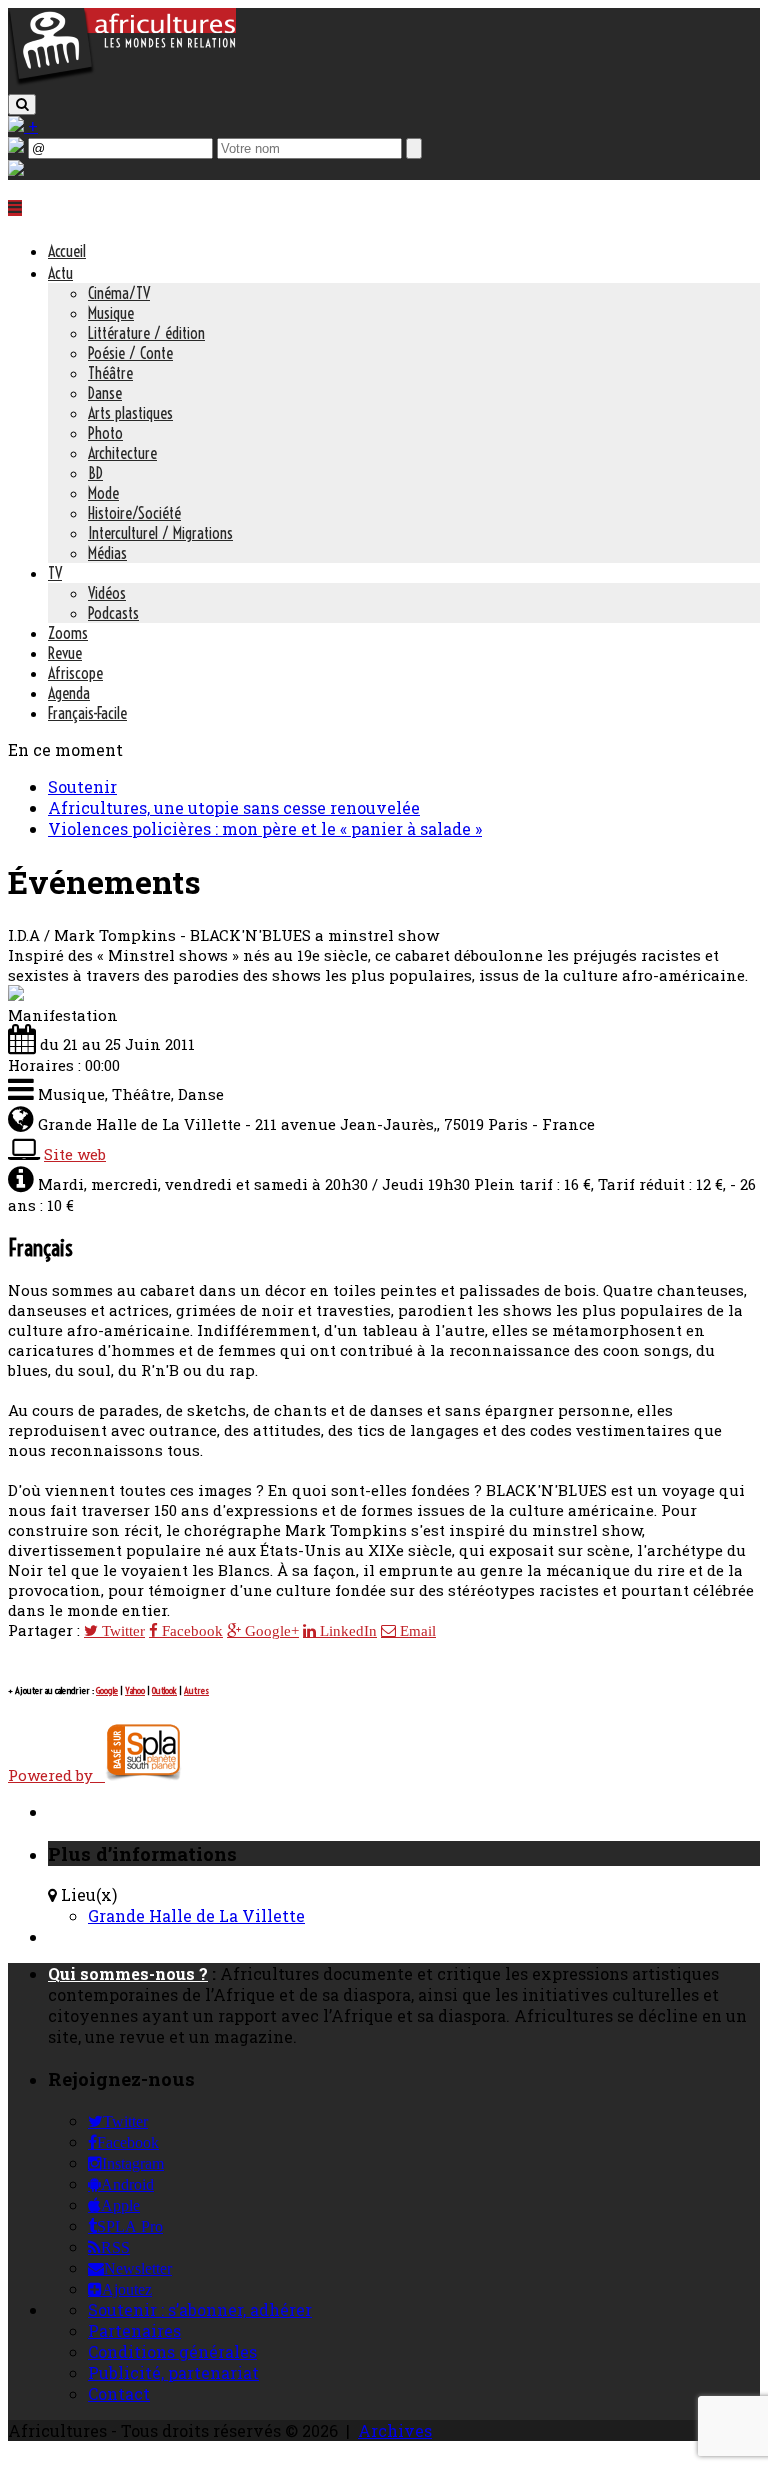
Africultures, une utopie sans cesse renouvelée (234, 807)
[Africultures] (122, 81)
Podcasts (113, 613)
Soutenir (82, 786)
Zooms (68, 633)
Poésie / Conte (130, 353)
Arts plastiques (130, 413)
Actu (60, 273)
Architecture (122, 453)
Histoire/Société (134, 513)
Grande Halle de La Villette (196, 1915)
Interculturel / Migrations (160, 533)
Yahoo (135, 1690)
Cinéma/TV (119, 293)
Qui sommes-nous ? (128, 1973)
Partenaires (134, 2330)
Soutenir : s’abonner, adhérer (200, 2309)
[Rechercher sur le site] (22, 104)
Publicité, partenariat (173, 2372)
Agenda (69, 693)
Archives (395, 2430)
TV (55, 573)
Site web (75, 1154)
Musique (111, 313)
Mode (103, 493)
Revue (65, 653)
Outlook (164, 1690)
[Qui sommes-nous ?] (16, 169)
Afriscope (75, 673)
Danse (105, 393)
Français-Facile (87, 713)
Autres (196, 1690)
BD (95, 473)
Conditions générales (172, 2351)
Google (107, 1690)
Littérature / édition (146, 333)
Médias (107, 553)
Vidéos (107, 593)
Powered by (56, 1775)
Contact (119, 2393)
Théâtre (110, 373)
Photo (105, 433)
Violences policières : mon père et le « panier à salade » (265, 828)
